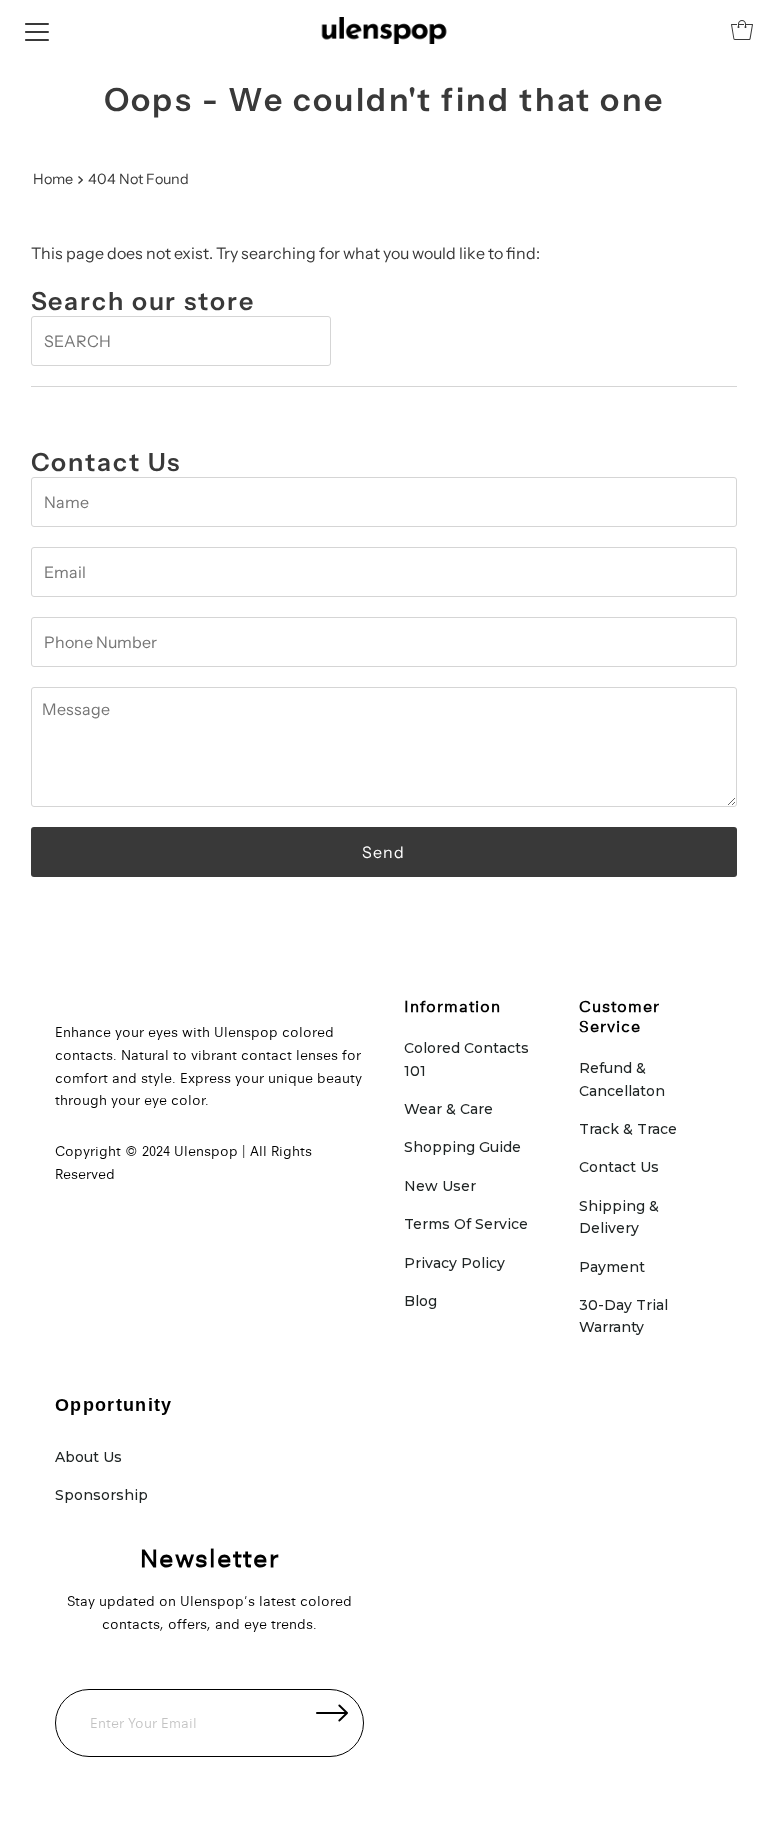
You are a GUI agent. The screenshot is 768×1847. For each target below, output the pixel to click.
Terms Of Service (466, 1224)
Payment (612, 1267)
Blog (420, 1301)
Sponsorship (101, 1495)
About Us (88, 1457)
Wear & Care (448, 1109)
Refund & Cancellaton (622, 1079)
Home (53, 179)
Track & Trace (628, 1129)
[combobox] (181, 341)
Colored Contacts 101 (466, 1059)
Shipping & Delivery (619, 1217)
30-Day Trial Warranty (623, 1316)
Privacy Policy (454, 1263)
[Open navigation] (37, 30)
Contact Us (619, 1167)
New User (440, 1186)
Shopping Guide (462, 1147)
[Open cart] (742, 30)
